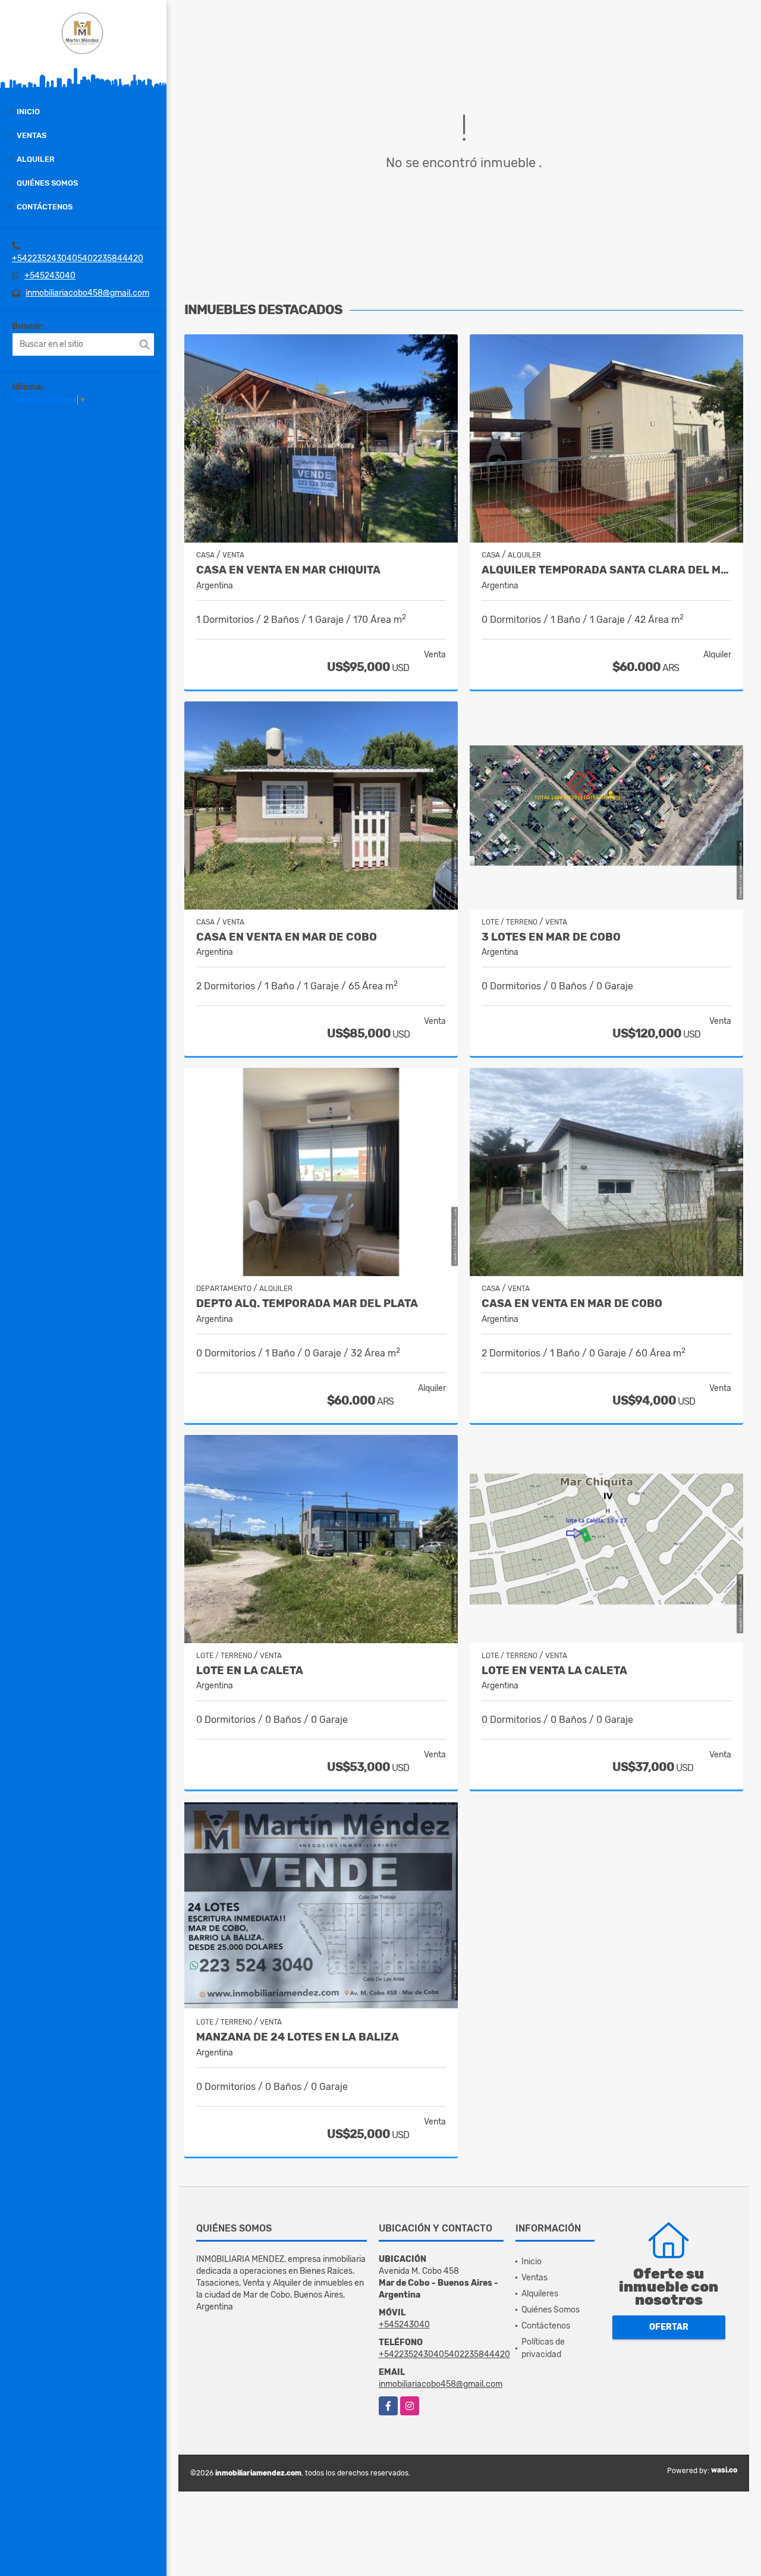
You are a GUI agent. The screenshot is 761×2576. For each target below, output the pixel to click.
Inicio (28, 112)
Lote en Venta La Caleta (554, 1671)
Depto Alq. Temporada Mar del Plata (307, 1304)
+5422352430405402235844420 (78, 258)
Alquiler (36, 159)
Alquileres (540, 2294)
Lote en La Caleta (250, 1671)
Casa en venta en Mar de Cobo (572, 1304)
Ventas (32, 135)
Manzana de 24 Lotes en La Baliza (298, 2037)
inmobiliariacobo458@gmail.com (87, 293)
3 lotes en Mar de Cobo (551, 937)
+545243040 (50, 276)
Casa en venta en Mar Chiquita (288, 570)
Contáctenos (45, 207)
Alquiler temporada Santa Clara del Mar (606, 570)
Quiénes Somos (47, 183)
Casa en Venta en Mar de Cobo (287, 937)
